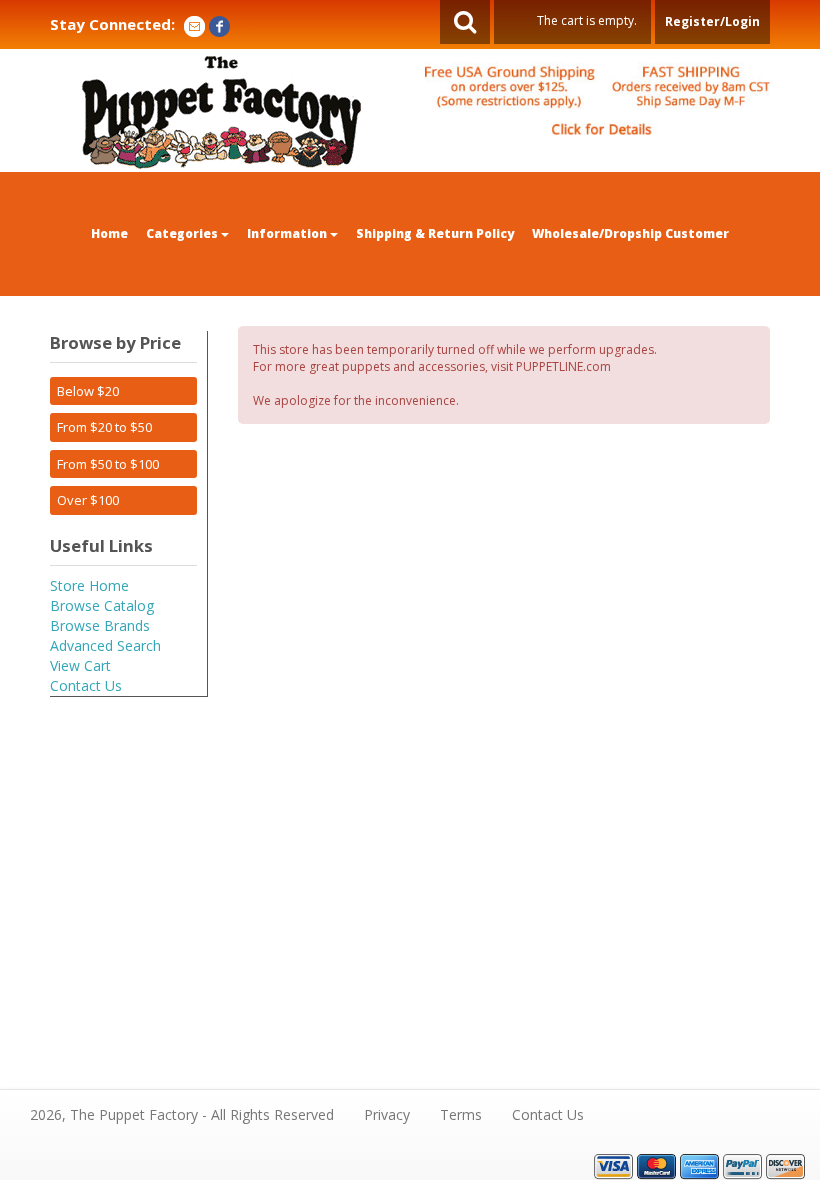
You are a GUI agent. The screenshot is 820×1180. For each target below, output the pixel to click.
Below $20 (88, 391)
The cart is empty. (587, 20)
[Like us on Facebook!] (219, 24)
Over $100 (88, 500)
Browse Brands (100, 625)
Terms (461, 1114)
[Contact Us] (194, 24)
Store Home (89, 585)
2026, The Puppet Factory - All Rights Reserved (182, 1114)
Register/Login (712, 21)
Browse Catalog (102, 605)
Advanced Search (105, 645)
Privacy (387, 1114)
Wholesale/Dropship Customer (630, 233)
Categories (183, 233)
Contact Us (86, 685)
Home (109, 233)
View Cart (80, 665)
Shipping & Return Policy (435, 233)
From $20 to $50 (104, 427)
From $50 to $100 (108, 464)
